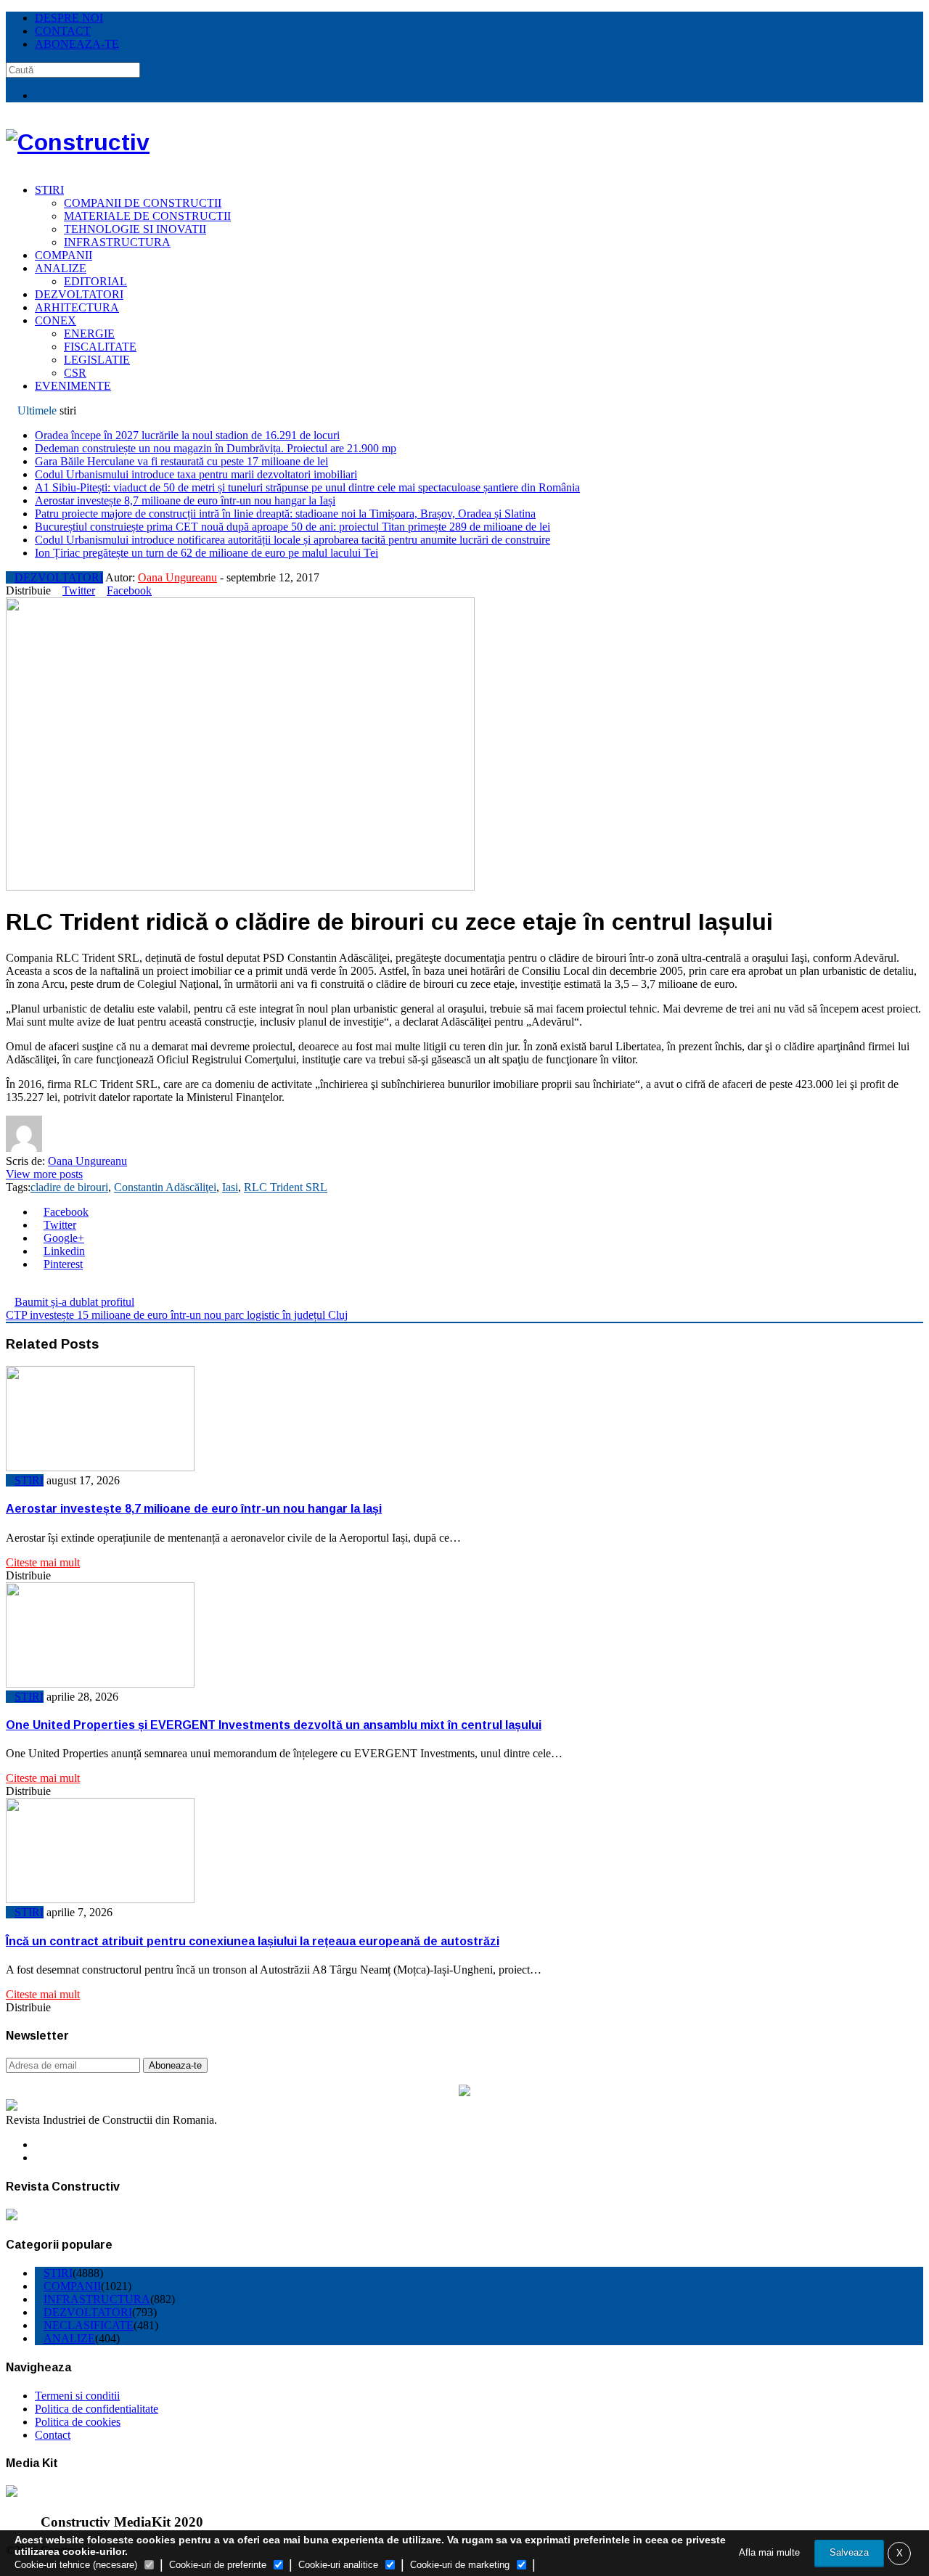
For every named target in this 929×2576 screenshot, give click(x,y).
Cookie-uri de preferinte (218, 2565)
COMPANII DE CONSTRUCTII (143, 203)
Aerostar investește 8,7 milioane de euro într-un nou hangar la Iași (185, 500)
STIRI (49, 190)
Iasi (230, 1187)
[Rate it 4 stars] (45, 1289)
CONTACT (63, 31)
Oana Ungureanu (177, 577)
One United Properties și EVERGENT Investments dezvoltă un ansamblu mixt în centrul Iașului (274, 1725)
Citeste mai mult (43, 1562)
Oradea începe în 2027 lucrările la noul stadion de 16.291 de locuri (187, 435)
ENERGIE (89, 334)
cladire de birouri (69, 1187)
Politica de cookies (78, 2422)
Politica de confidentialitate (97, 2409)
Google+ (64, 1238)
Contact (53, 2435)
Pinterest (63, 1264)
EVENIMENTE (73, 386)
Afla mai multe (769, 2552)
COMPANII (64, 255)
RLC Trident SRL (286, 1187)
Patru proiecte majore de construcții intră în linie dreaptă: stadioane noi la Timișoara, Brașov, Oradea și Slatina (285, 514)
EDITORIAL (95, 281)
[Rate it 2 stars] (22, 1289)
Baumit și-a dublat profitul (74, 1302)
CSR (75, 373)
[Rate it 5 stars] (57, 1289)
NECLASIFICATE (89, 2325)
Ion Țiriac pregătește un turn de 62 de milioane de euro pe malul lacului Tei (206, 553)
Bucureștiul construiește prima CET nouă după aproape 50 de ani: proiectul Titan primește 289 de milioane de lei (292, 527)
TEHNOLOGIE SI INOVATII (135, 229)
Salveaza (849, 2552)
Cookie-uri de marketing (460, 2565)
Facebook (129, 590)
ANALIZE (61, 268)
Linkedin (64, 1251)
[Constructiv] (78, 142)
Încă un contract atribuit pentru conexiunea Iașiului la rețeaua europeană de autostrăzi (253, 1941)
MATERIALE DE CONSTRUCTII (147, 216)
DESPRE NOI (69, 18)
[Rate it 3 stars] (33, 1289)
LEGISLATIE (97, 360)
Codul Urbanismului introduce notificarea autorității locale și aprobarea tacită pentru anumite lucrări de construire (292, 540)
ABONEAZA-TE (77, 44)
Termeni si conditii (77, 2396)
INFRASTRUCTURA (117, 242)
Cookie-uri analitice (338, 2565)
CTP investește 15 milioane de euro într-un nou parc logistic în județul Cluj (177, 1315)
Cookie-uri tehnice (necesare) (76, 2565)
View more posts (44, 1174)
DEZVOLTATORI (79, 294)
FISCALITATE (100, 347)
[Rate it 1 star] (10, 1289)
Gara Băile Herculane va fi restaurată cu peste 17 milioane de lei (181, 461)
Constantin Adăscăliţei (165, 1187)
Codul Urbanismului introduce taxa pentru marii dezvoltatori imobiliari (196, 474)
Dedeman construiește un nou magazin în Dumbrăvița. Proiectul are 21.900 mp (216, 448)
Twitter (79, 590)
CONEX (56, 320)
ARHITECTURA (77, 307)
